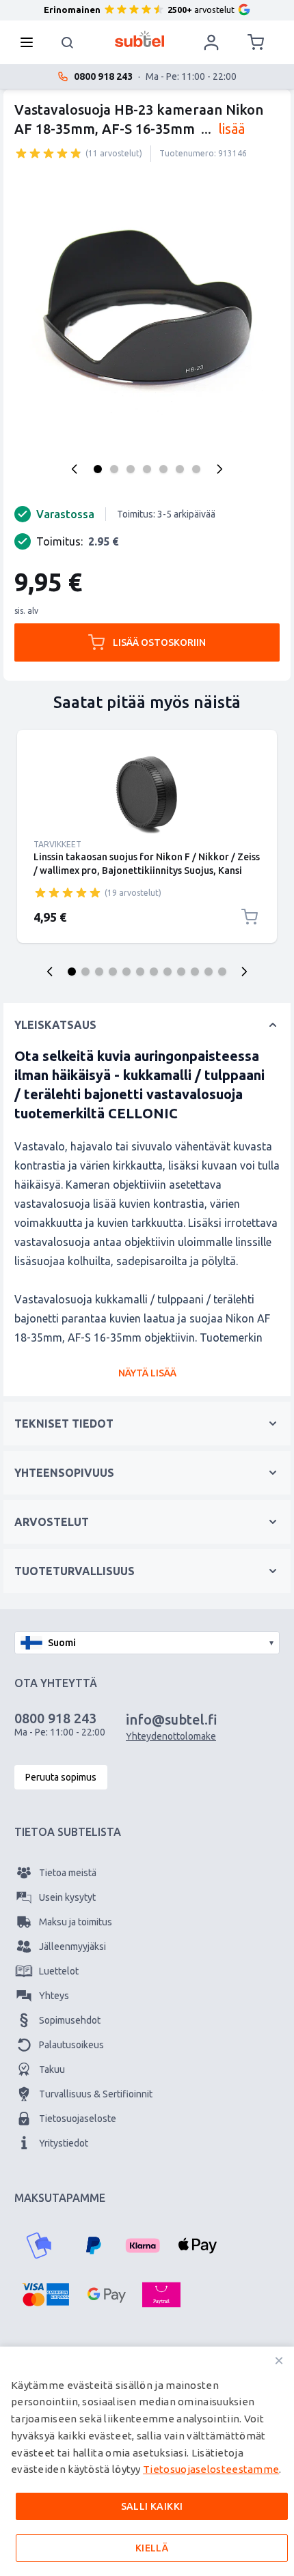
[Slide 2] (85, 972)
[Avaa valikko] (31, 42)
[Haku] (68, 42)
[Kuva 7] (196, 469)
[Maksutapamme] (39, 2246)
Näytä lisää (147, 1373)
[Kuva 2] (114, 469)
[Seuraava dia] (244, 972)
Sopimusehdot (70, 2020)
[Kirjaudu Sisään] (211, 42)
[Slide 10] (195, 972)
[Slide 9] (181, 972)
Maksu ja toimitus (76, 1922)
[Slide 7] (154, 972)
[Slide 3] (99, 972)
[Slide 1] (72, 972)
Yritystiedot (64, 2143)
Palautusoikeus (71, 2045)
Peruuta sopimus (61, 1777)
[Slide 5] (126, 972)
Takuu (52, 2069)
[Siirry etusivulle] (140, 39)
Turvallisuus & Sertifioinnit (96, 2094)
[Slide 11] (209, 972)
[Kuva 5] (163, 469)
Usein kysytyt (67, 1897)
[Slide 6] (140, 972)
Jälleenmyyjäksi (72, 1947)
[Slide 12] (222, 972)
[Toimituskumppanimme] (34, 2404)
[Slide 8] (168, 972)
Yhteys (54, 1996)
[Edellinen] (75, 469)
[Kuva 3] (131, 469)
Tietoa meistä (68, 1873)
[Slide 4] (113, 972)
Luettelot (59, 1971)
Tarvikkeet (57, 844)
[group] (49, 153)
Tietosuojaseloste (78, 2119)
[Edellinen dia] (50, 972)
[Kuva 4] (147, 469)
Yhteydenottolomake (171, 1736)
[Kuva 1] (98, 469)
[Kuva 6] (180, 469)
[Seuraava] (219, 469)
